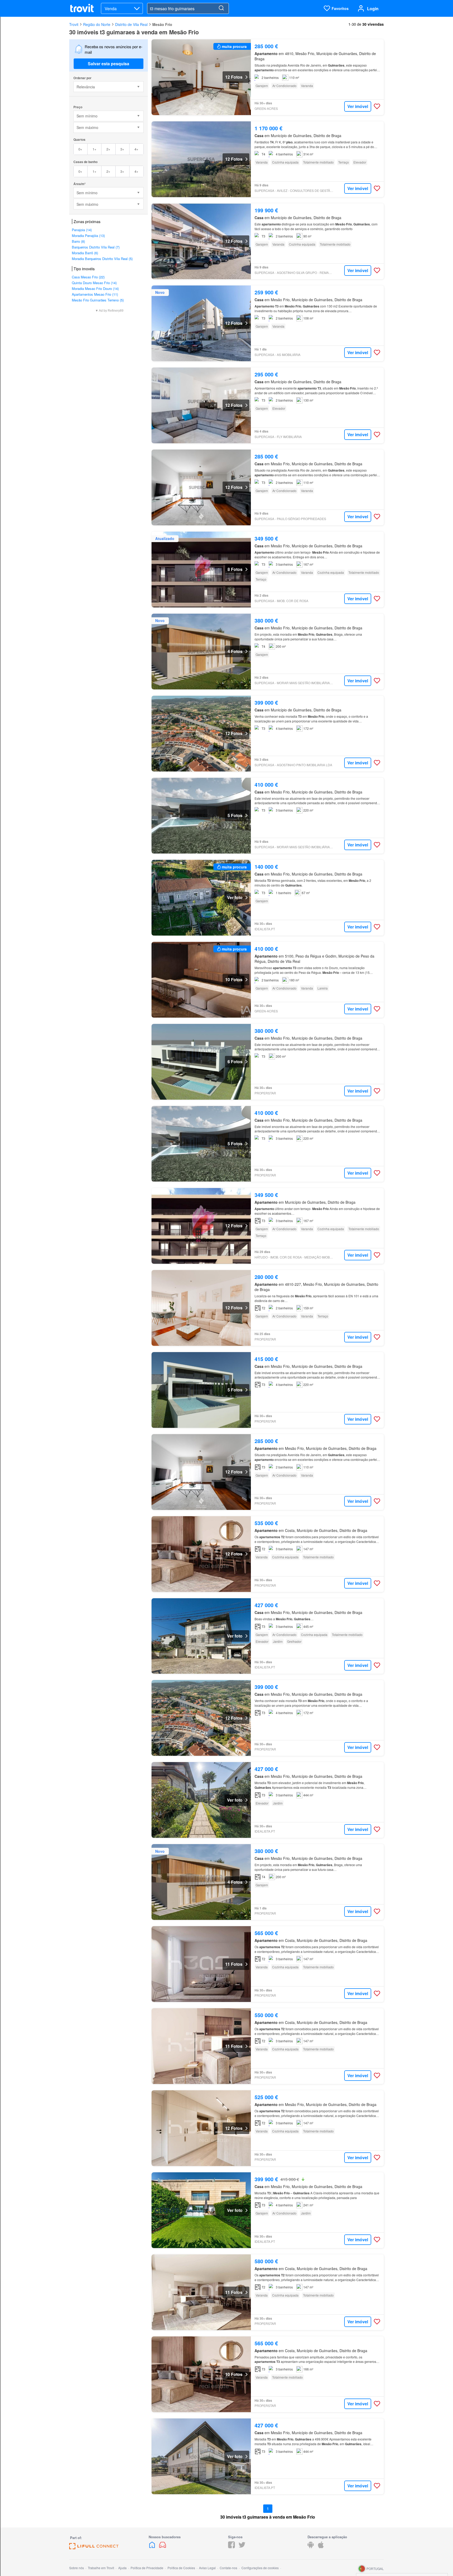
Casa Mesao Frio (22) (88, 277)
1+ (95, 149)
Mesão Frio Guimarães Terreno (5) (98, 300)
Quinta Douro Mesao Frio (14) (94, 283)
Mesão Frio (162, 24)
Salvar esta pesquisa (109, 64)
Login (373, 9)
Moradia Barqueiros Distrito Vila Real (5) (102, 259)
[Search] (221, 8)
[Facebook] (231, 2547)
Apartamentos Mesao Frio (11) (95, 294)
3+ (122, 149)
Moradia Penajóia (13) (88, 236)
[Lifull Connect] (94, 2548)
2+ (108, 149)
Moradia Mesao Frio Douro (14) (95, 288)
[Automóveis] (163, 2547)
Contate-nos (228, 2568)
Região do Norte (97, 24)
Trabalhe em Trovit (101, 2568)
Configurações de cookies (260, 2568)
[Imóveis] (153, 2547)
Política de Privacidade (147, 2568)
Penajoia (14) (82, 230)
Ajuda (122, 2568)
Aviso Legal (207, 2568)
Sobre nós (77, 2568)
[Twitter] (242, 2547)
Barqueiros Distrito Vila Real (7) (96, 247)
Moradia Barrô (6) (85, 253)
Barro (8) (78, 241)
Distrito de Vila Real (131, 24)
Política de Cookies (181, 2568)
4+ (136, 149)
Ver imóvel (358, 106)
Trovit (74, 24)
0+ (80, 149)
